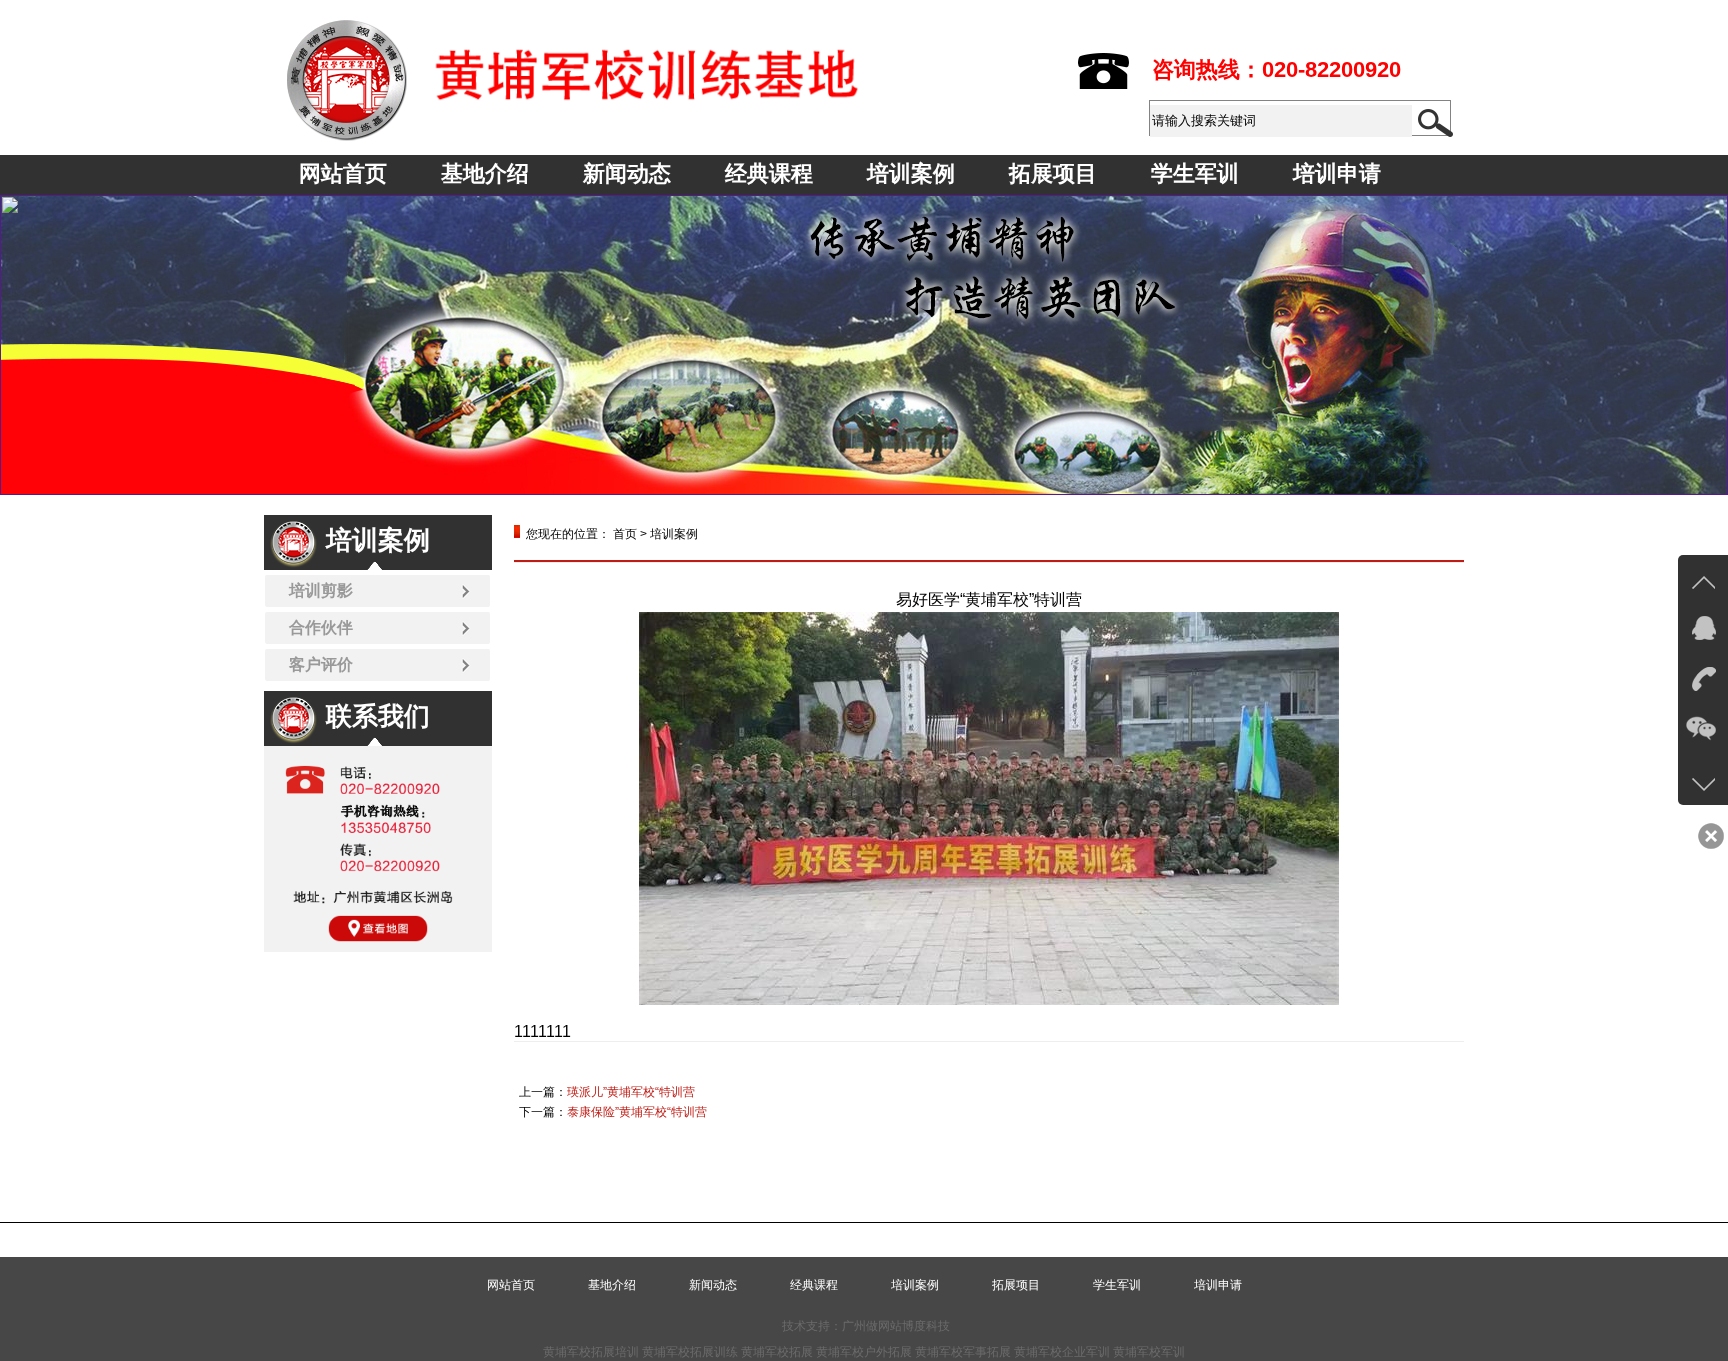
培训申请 (1337, 173)
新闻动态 (627, 173)
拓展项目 (1053, 173)
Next (1693, 345)
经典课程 (769, 173)
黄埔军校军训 (1149, 1352)
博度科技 (926, 1326)
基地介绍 (485, 173)
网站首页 (343, 173)
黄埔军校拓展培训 (591, 1352)
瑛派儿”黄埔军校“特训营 (631, 1092)
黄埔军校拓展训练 (690, 1352)
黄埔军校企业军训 (1062, 1352)
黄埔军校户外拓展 (864, 1352)
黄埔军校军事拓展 (963, 1352)
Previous (35, 345)
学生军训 (1195, 173)
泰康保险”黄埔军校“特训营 (637, 1112)
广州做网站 (872, 1326)
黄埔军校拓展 (777, 1352)
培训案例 (911, 173)
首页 (625, 534)
